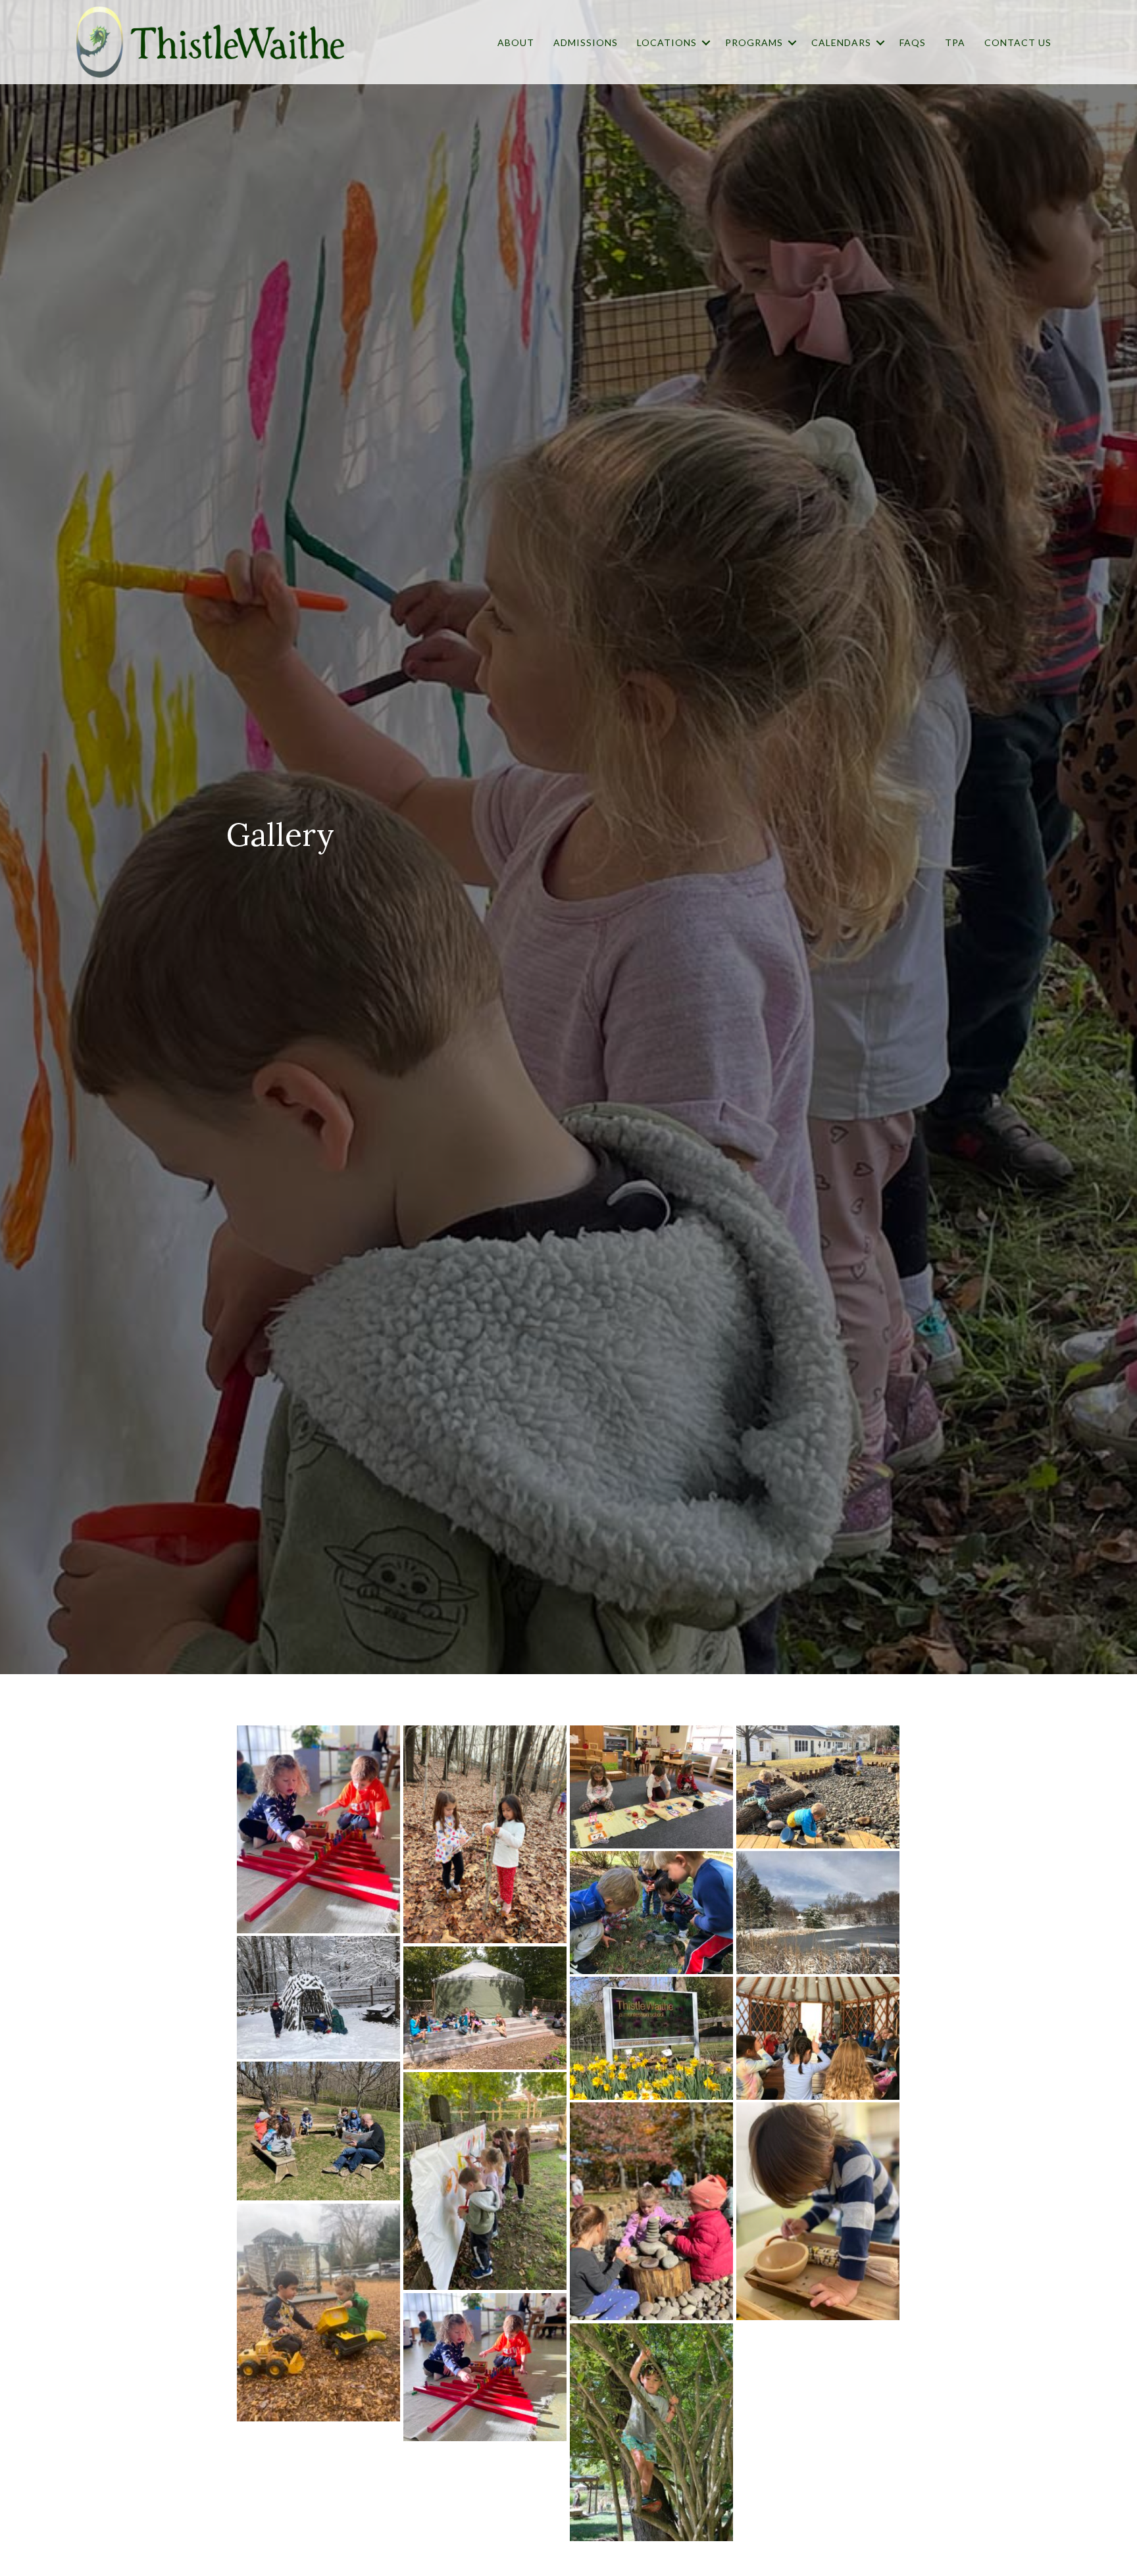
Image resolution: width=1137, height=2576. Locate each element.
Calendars (841, 42)
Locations (667, 42)
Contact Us (1018, 42)
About (516, 42)
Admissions (586, 42)
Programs (754, 42)
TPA (955, 42)
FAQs (913, 42)
